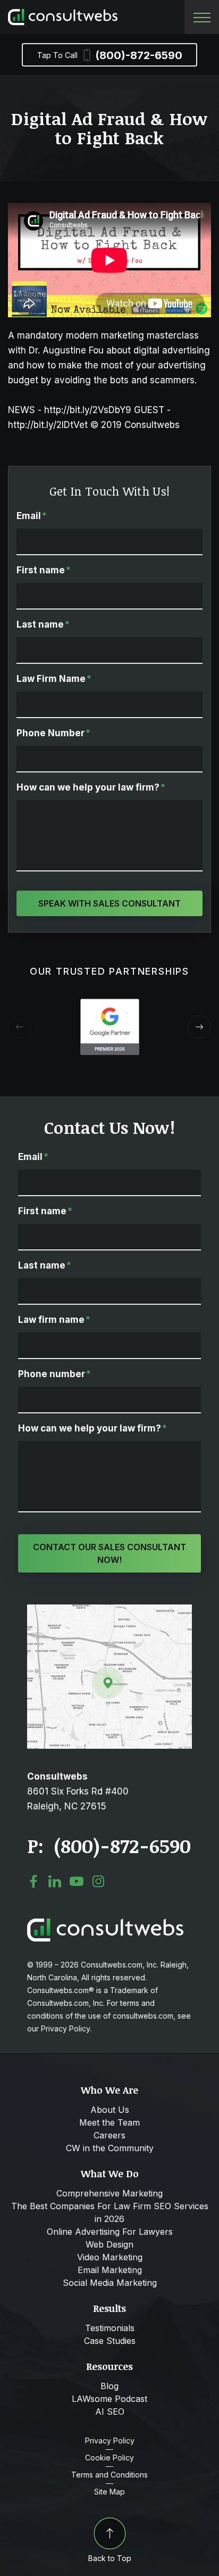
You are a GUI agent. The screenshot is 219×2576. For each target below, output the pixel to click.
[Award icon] (110, 1004)
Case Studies (110, 2341)
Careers (109, 2135)
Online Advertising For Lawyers (110, 2232)
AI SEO (110, 2412)
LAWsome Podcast (109, 2399)
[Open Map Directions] (109, 1610)
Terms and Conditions (109, 2475)
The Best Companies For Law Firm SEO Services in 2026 (110, 2212)
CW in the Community (110, 2148)
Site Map (109, 2492)
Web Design (109, 2244)
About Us (110, 2110)
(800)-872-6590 (110, 55)
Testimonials (110, 2328)
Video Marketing (110, 2257)
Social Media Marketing (110, 2283)
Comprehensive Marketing (109, 2193)
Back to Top (110, 2558)
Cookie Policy (109, 2458)
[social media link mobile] (33, 1881)
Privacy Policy (110, 2441)
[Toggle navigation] (202, 17)
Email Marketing (110, 2270)
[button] (199, 1027)
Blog (109, 2386)
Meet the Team (109, 2122)
